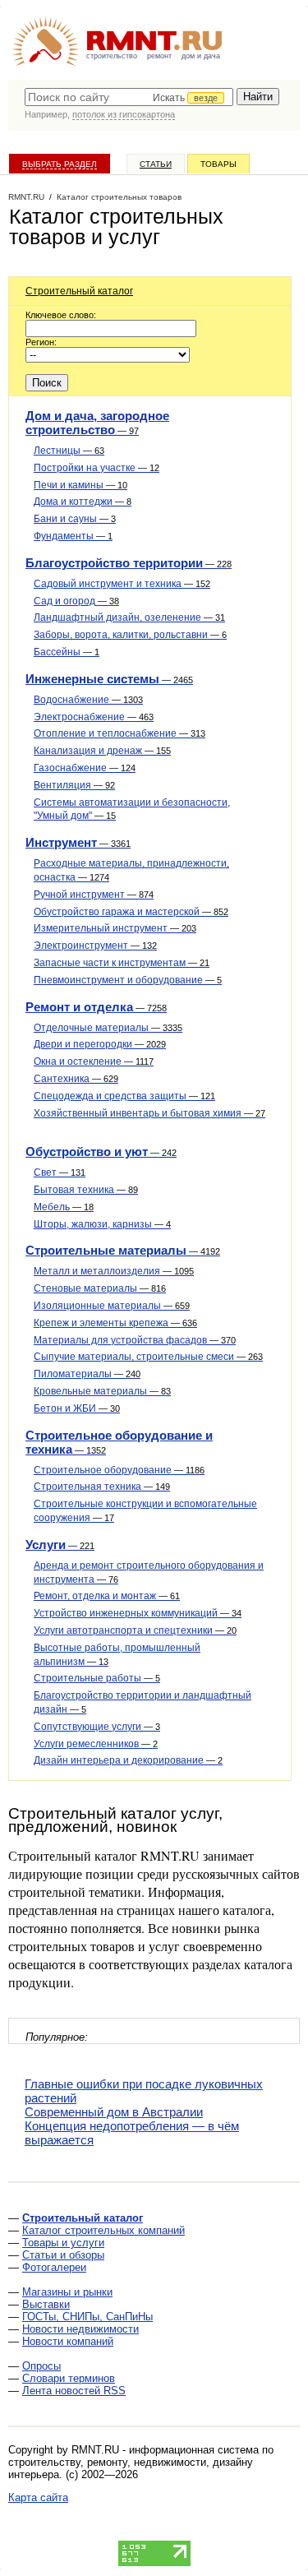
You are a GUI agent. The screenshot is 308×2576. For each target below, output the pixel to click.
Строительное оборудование (119, 1470)
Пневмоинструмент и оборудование (128, 980)
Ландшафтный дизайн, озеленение (129, 617)
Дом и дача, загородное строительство (97, 423)
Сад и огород (76, 601)
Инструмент (78, 842)
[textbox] (129, 97)
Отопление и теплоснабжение (120, 733)
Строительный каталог (79, 291)
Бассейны (67, 652)
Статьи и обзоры (63, 2255)
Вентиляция (74, 785)
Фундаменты (73, 536)
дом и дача (201, 56)
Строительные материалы (123, 1250)
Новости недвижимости (80, 2329)
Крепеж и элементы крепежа (115, 1323)
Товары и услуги (63, 2243)
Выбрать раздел (60, 164)
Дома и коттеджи (83, 502)
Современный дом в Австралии (114, 2112)
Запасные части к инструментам (122, 963)
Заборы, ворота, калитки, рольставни (130, 635)
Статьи (156, 164)
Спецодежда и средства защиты (124, 1096)
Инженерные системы (109, 679)
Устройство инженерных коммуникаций (138, 1613)
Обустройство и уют (101, 1152)
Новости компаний (68, 2341)
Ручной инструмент (94, 895)
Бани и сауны (75, 519)
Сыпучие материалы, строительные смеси (148, 1357)
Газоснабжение (85, 768)
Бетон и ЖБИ (77, 1408)
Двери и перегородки (100, 1044)
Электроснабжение (94, 717)
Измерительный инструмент (115, 928)
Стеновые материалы (100, 1288)
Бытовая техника (86, 1190)
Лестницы (69, 451)
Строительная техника (102, 1487)
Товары (218, 164)
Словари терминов (69, 2378)
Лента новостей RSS (74, 2391)
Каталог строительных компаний (103, 2230)
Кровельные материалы (102, 1391)
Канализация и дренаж (102, 751)
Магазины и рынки (67, 2292)
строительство (112, 56)
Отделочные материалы (108, 1028)
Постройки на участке (97, 468)
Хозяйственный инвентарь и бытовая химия (149, 1113)
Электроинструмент (95, 946)
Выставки (46, 2304)
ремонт (159, 56)
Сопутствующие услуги (97, 1727)
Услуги (60, 1545)
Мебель (64, 1207)
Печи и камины (80, 485)
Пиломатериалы (87, 1374)
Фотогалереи (54, 2267)
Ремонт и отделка (96, 1007)
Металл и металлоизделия (114, 1271)
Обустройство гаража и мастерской (131, 912)
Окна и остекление (94, 1061)
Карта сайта (38, 2497)
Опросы (41, 2366)
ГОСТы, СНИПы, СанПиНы (87, 2317)
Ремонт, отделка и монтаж (107, 1596)
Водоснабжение (88, 700)
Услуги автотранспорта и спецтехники (135, 1630)
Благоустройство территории (129, 563)
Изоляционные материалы (112, 1306)
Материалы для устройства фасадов (135, 1340)
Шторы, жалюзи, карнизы (102, 1224)
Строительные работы (97, 1678)
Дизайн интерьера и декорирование (128, 1760)
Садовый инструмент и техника (122, 584)
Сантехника (76, 1079)
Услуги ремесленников (96, 1744)
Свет (60, 1172)
